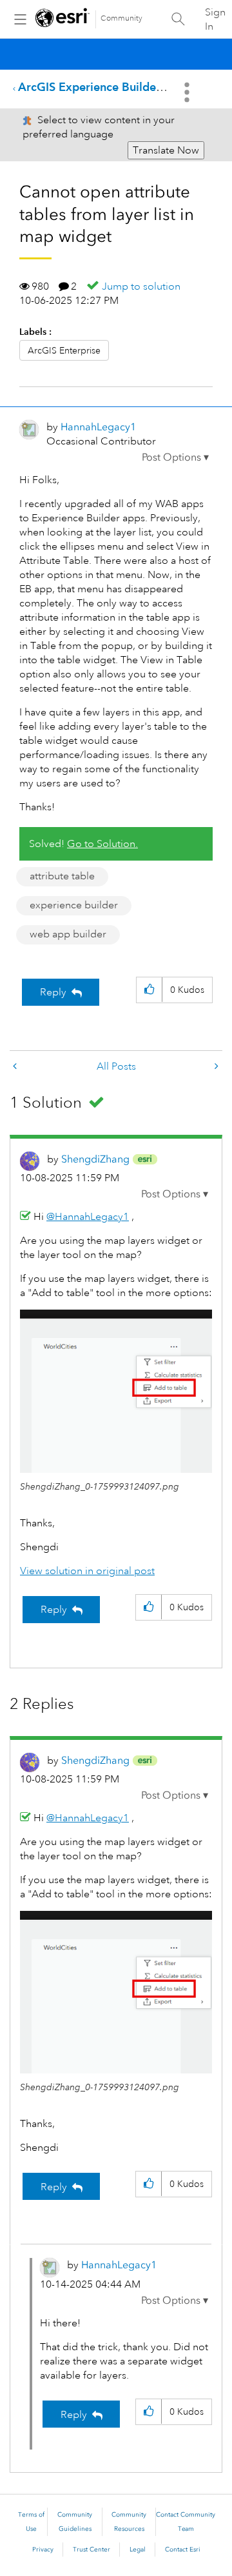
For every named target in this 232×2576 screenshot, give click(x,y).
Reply (53, 992)
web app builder (68, 934)
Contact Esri (183, 2550)
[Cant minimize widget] (215, 1067)
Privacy (43, 2550)
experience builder (74, 905)
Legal (138, 2550)
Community (121, 18)
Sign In (215, 19)
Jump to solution (141, 286)
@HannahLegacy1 (88, 1217)
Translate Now (166, 150)
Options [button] (188, 92)
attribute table (62, 876)
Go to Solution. (102, 844)
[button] (175, 457)
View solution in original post (87, 1571)
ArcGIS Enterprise (64, 350)
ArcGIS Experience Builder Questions (118, 87)
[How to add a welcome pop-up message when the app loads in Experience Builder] (16, 1067)
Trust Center (92, 2550)
